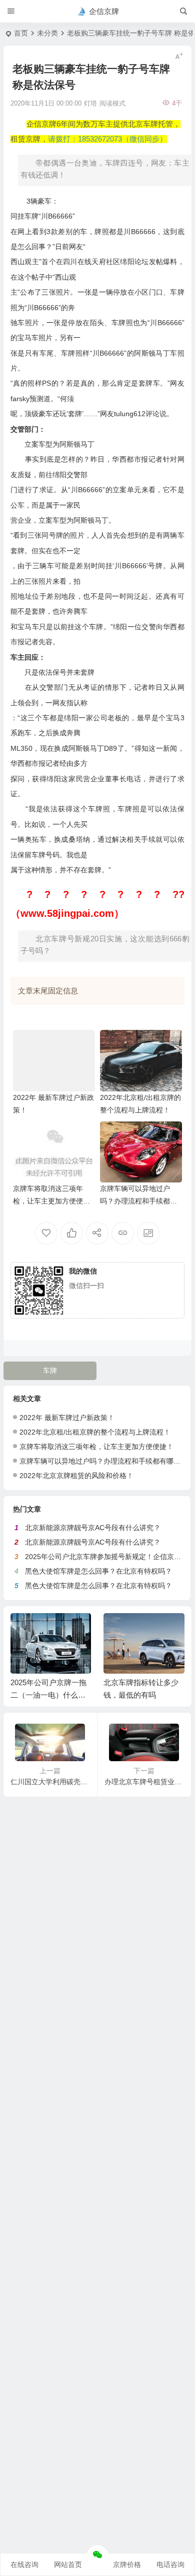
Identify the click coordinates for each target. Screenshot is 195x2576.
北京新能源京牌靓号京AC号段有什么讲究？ (93, 1528)
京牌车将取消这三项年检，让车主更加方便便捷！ (48, 1201)
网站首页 (68, 2564)
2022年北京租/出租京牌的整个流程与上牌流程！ (95, 1432)
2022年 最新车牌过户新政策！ (67, 1418)
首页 (21, 33)
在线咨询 (24, 2564)
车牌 (50, 1371)
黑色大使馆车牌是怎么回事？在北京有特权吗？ (98, 1571)
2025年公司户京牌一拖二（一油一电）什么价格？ (48, 1695)
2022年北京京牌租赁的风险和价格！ (76, 1476)
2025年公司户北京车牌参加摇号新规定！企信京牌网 (106, 1557)
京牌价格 (127, 2564)
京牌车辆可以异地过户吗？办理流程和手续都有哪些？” (138, 1201)
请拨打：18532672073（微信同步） (107, 139)
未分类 (47, 33)
